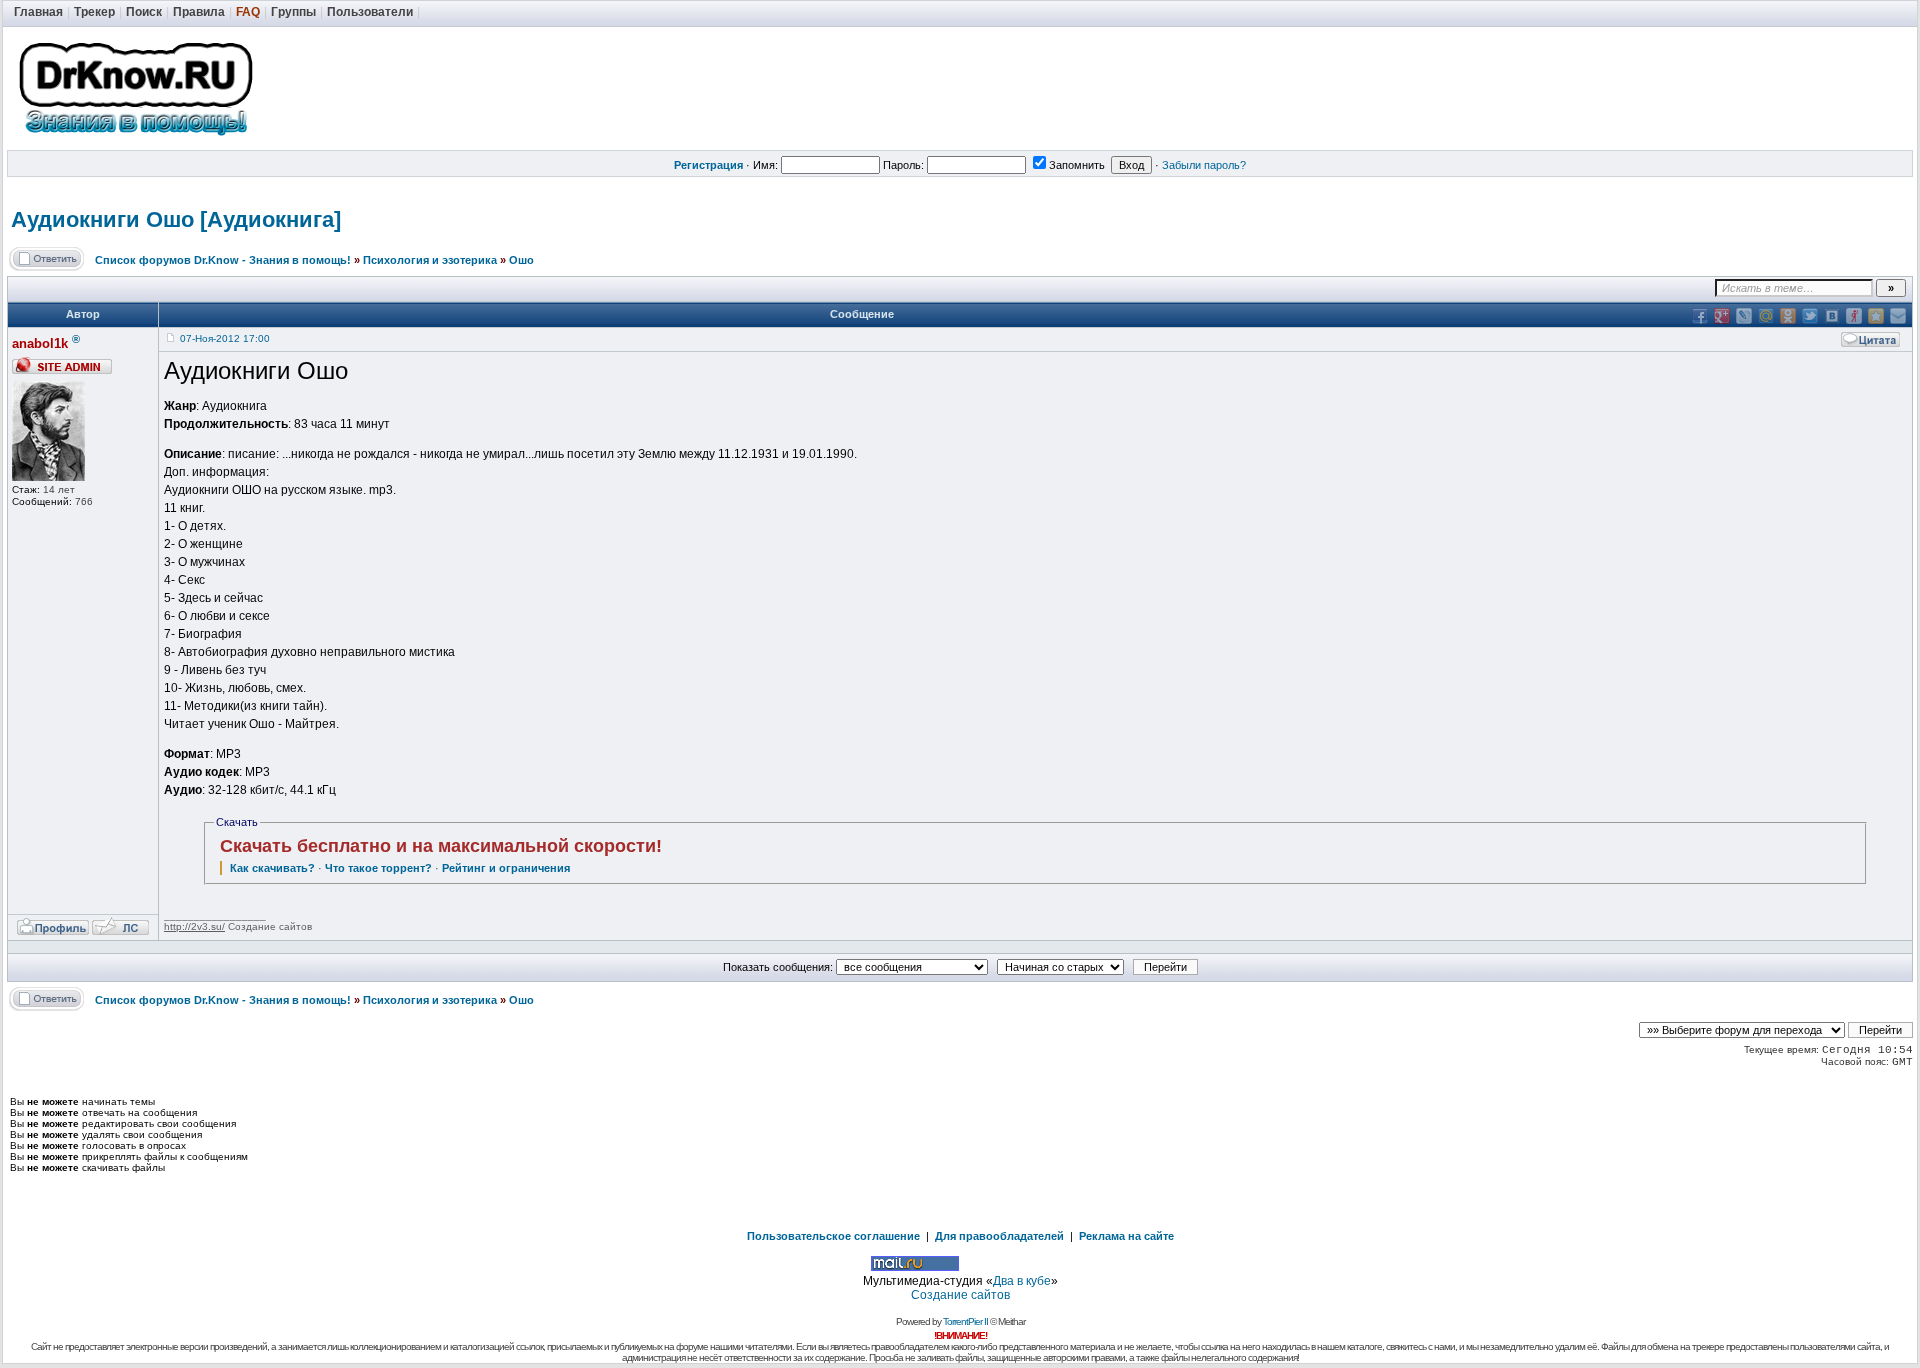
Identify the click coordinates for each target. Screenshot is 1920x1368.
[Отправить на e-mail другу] (1898, 316)
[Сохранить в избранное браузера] (1876, 316)
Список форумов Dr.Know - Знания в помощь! (223, 260)
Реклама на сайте (1126, 1236)
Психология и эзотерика (430, 260)
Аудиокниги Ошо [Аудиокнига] (176, 219)
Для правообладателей (999, 1236)
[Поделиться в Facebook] (1700, 316)
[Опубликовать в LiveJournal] (1744, 316)
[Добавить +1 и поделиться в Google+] (1722, 316)
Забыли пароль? (1204, 165)
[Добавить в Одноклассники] (1788, 316)
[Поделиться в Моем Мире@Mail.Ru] (1766, 316)
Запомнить (1077, 165)
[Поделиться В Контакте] (1832, 316)
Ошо (521, 260)
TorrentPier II (965, 1321)
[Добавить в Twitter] (1810, 316)
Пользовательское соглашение (833, 1236)
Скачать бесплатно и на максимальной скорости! (441, 846)
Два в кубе (1022, 1281)
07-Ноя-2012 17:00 (225, 338)
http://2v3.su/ (194, 926)
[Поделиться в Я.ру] (1854, 316)
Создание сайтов (960, 1295)
